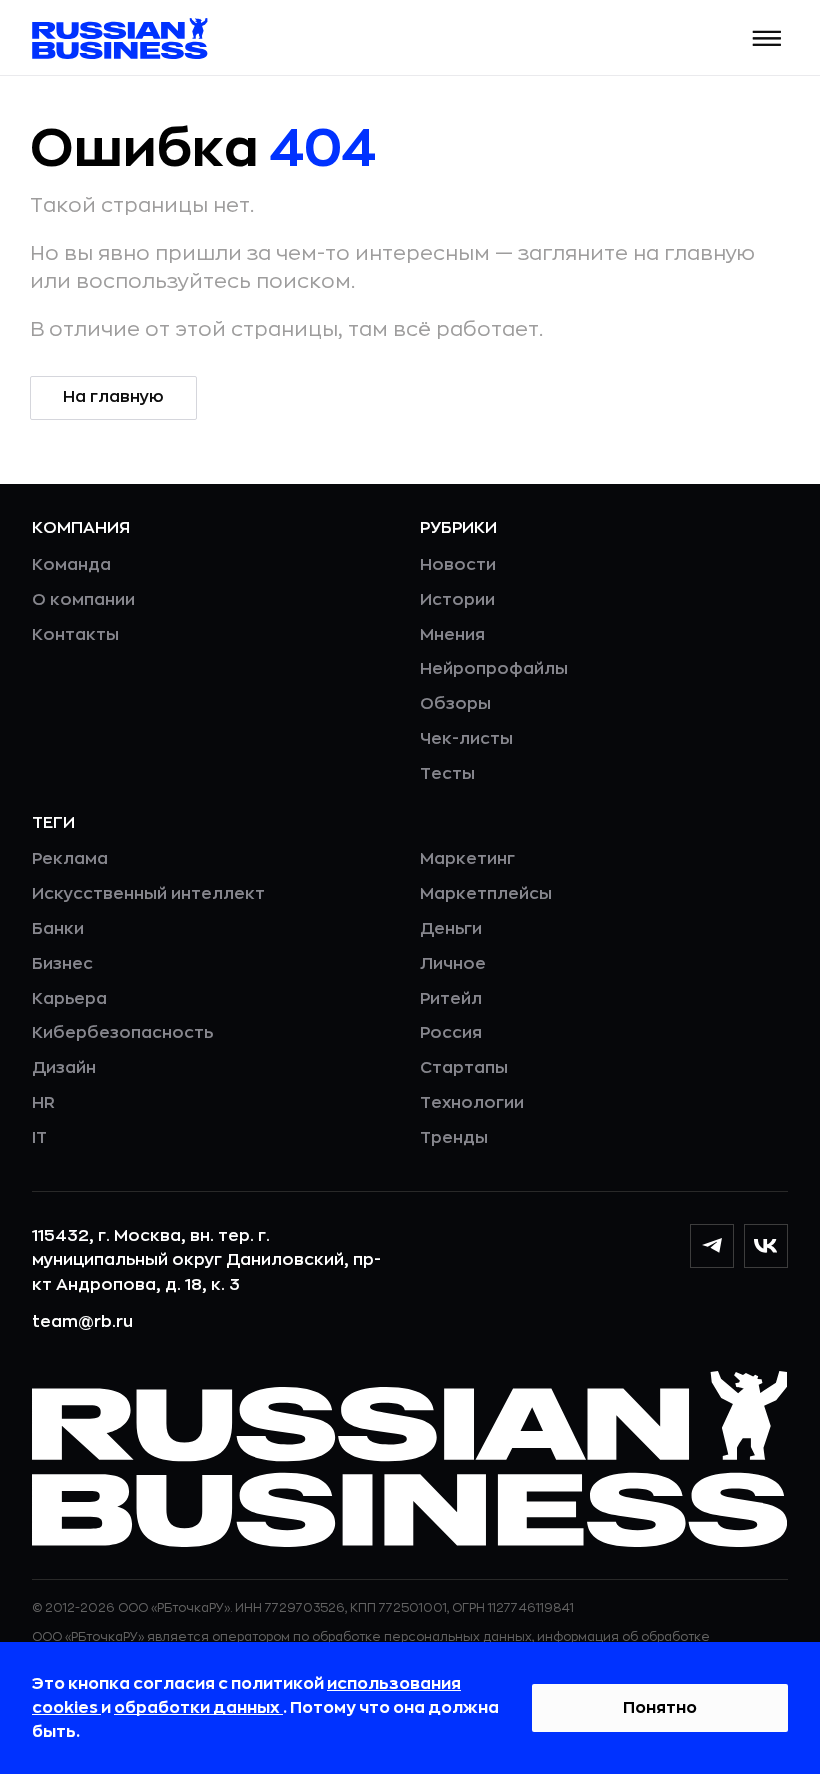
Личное (453, 964)
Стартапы (464, 1068)
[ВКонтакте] (766, 1246)
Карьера (69, 999)
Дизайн (64, 1068)
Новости (458, 565)
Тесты (447, 774)
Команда (71, 565)
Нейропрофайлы (494, 669)
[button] (767, 38)
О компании (83, 600)
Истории (457, 600)
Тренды (454, 1138)
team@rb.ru (82, 1322)
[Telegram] (712, 1246)
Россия (451, 1033)
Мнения (452, 635)
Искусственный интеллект (148, 894)
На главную (113, 397)
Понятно (660, 1708)
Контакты (75, 635)
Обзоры (455, 704)
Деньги (451, 929)
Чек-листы (466, 739)
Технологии (472, 1103)
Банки (58, 929)
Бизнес (62, 964)
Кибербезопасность (122, 1033)
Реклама (70, 859)
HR (43, 1103)
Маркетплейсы (486, 894)
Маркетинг (467, 859)
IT (39, 1138)
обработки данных (198, 1708)
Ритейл (451, 999)
